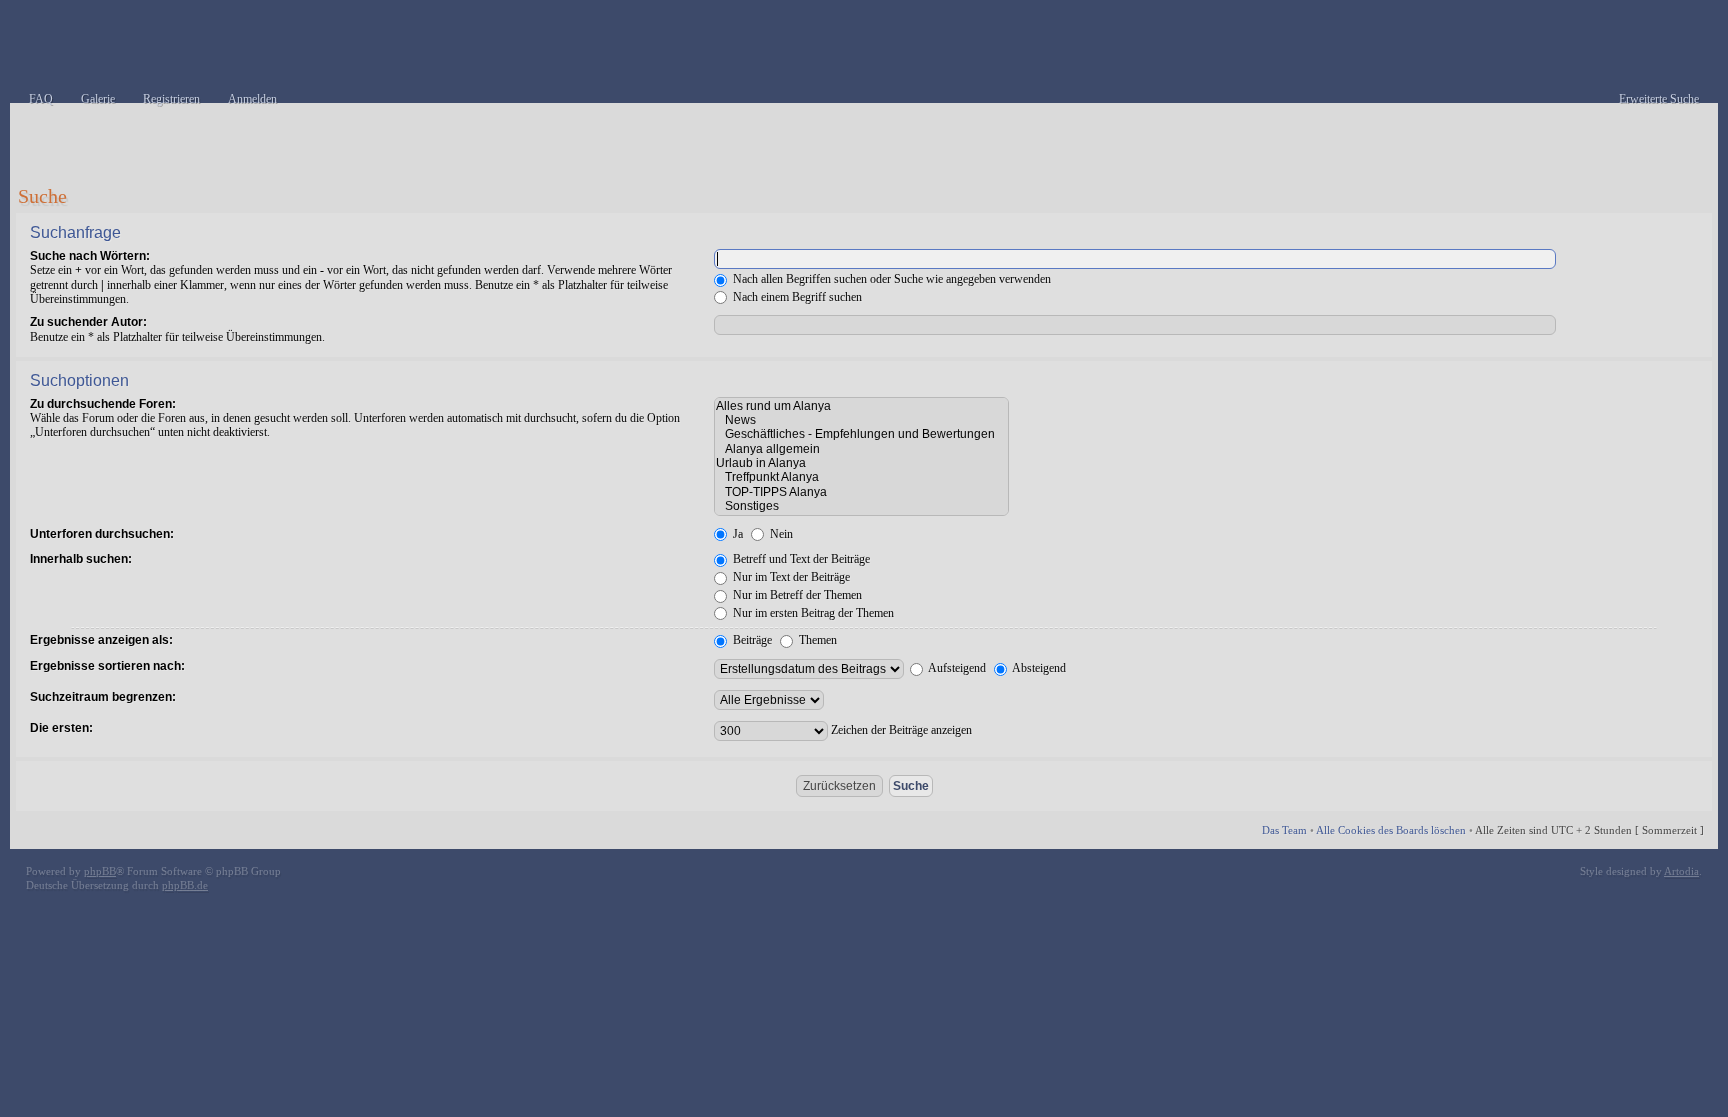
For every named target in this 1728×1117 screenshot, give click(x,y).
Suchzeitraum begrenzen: (103, 697)
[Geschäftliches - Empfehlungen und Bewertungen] (861, 434)
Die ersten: (61, 728)
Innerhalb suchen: (81, 559)
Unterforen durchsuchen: (102, 534)
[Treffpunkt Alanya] (861, 477)
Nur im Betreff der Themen (796, 595)
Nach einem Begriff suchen (796, 297)
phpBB (100, 871)
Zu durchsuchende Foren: (103, 404)
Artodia (1681, 871)
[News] (861, 420)
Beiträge (751, 640)
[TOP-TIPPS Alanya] (861, 492)
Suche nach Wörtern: (90, 256)
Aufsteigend (956, 668)
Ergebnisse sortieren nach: (107, 666)
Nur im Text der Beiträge (790, 577)
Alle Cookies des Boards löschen (1391, 830)
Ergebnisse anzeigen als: (101, 640)
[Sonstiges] (861, 506)
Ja (736, 534)
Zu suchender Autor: (88, 322)
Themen (816, 640)
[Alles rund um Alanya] (861, 406)
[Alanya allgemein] (861, 449)
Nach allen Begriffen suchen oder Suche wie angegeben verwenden (890, 279)
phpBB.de (185, 885)
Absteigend (1038, 668)
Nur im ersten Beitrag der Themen (812, 613)
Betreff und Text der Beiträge (800, 559)
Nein (780, 534)
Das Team (1284, 830)
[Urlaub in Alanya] (861, 463)
